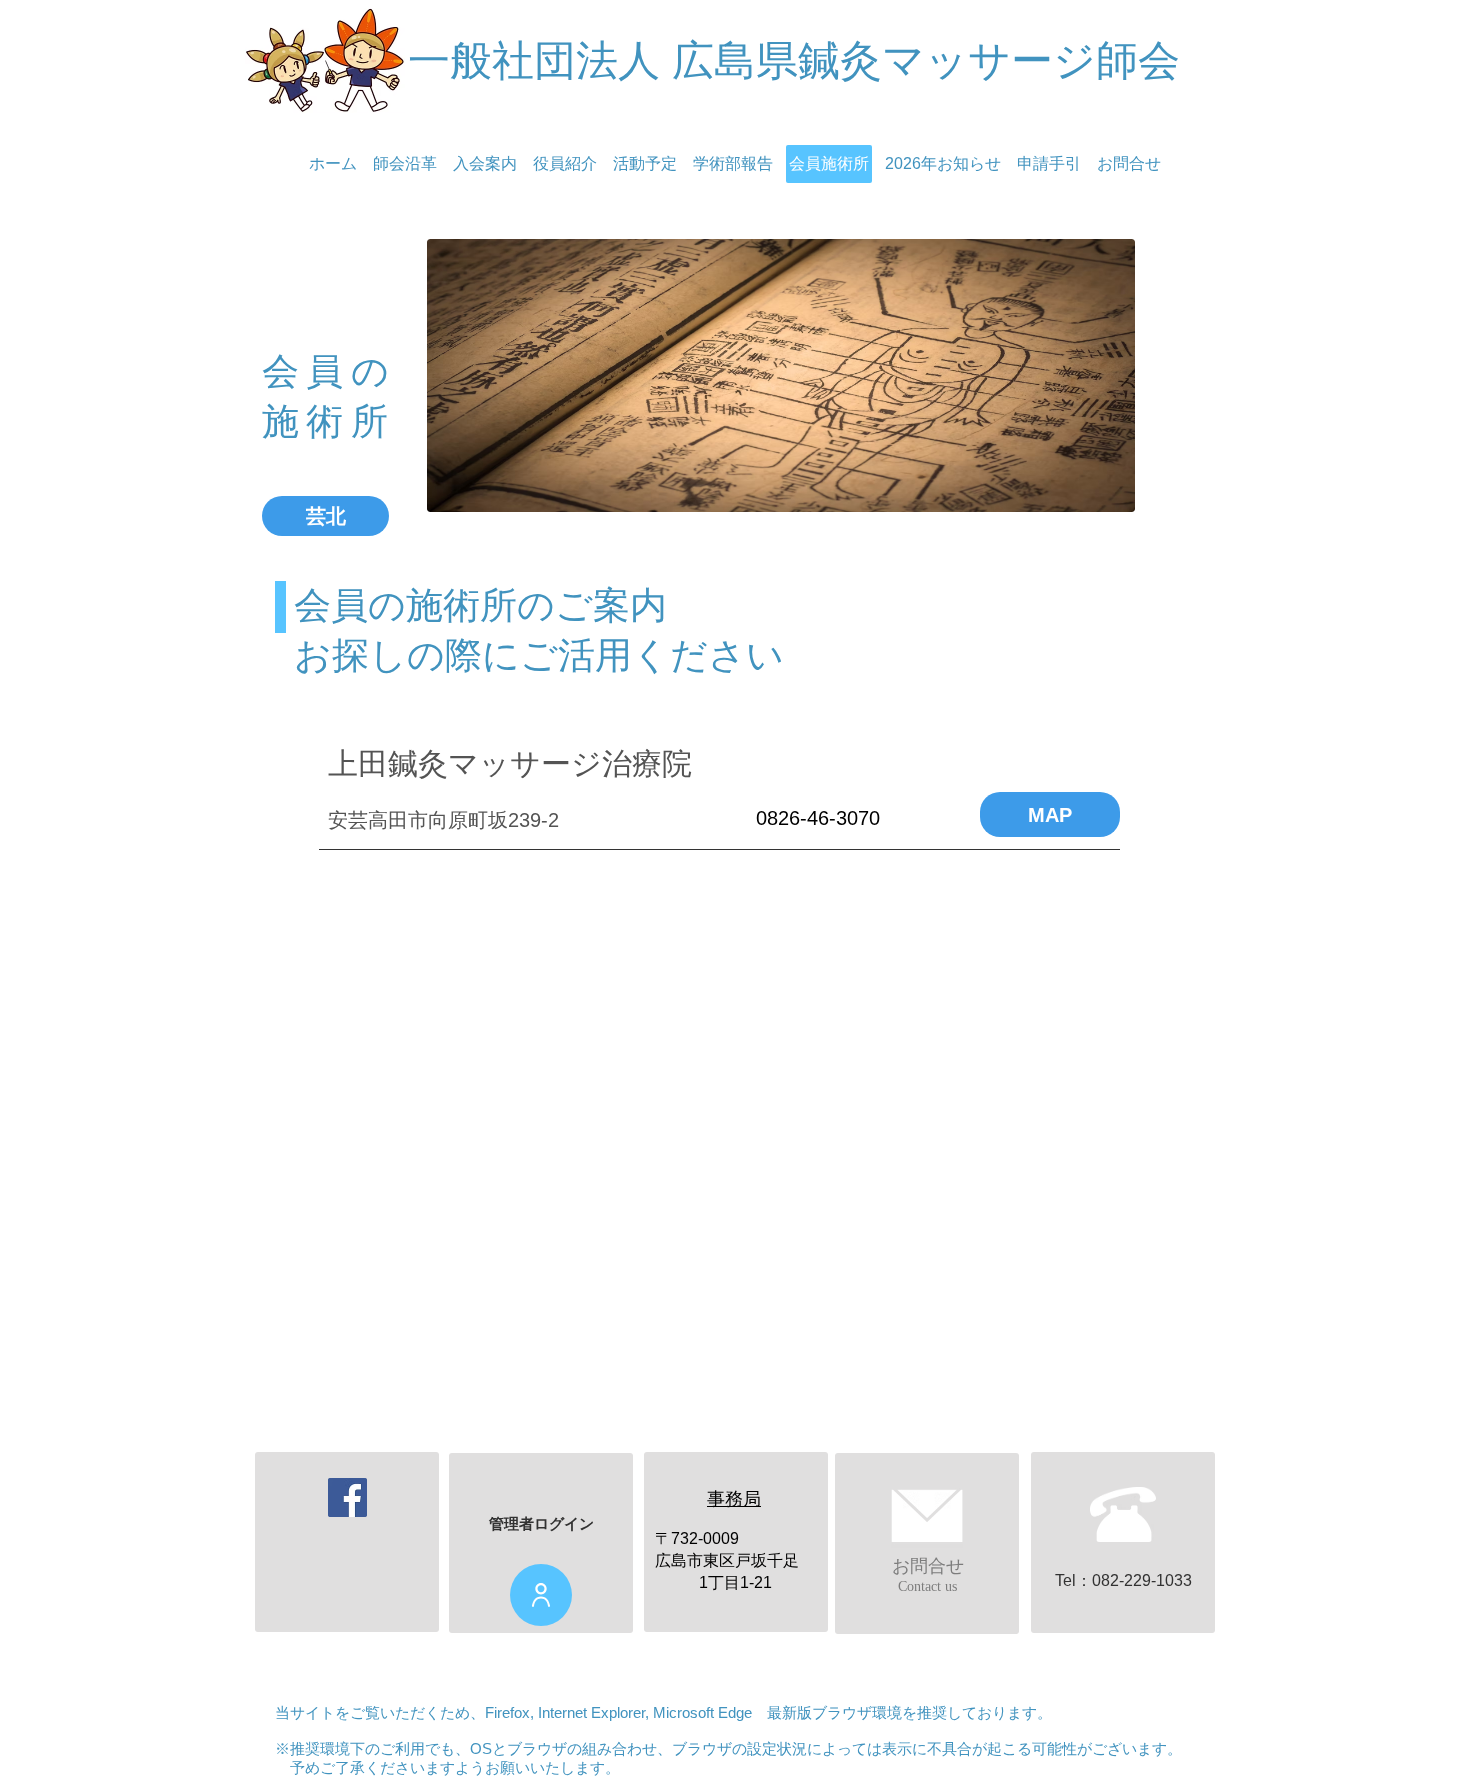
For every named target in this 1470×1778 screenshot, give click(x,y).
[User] (541, 1595)
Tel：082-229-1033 (1123, 1580)
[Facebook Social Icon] (347, 1497)
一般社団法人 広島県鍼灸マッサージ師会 (794, 60)
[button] (325, 516)
